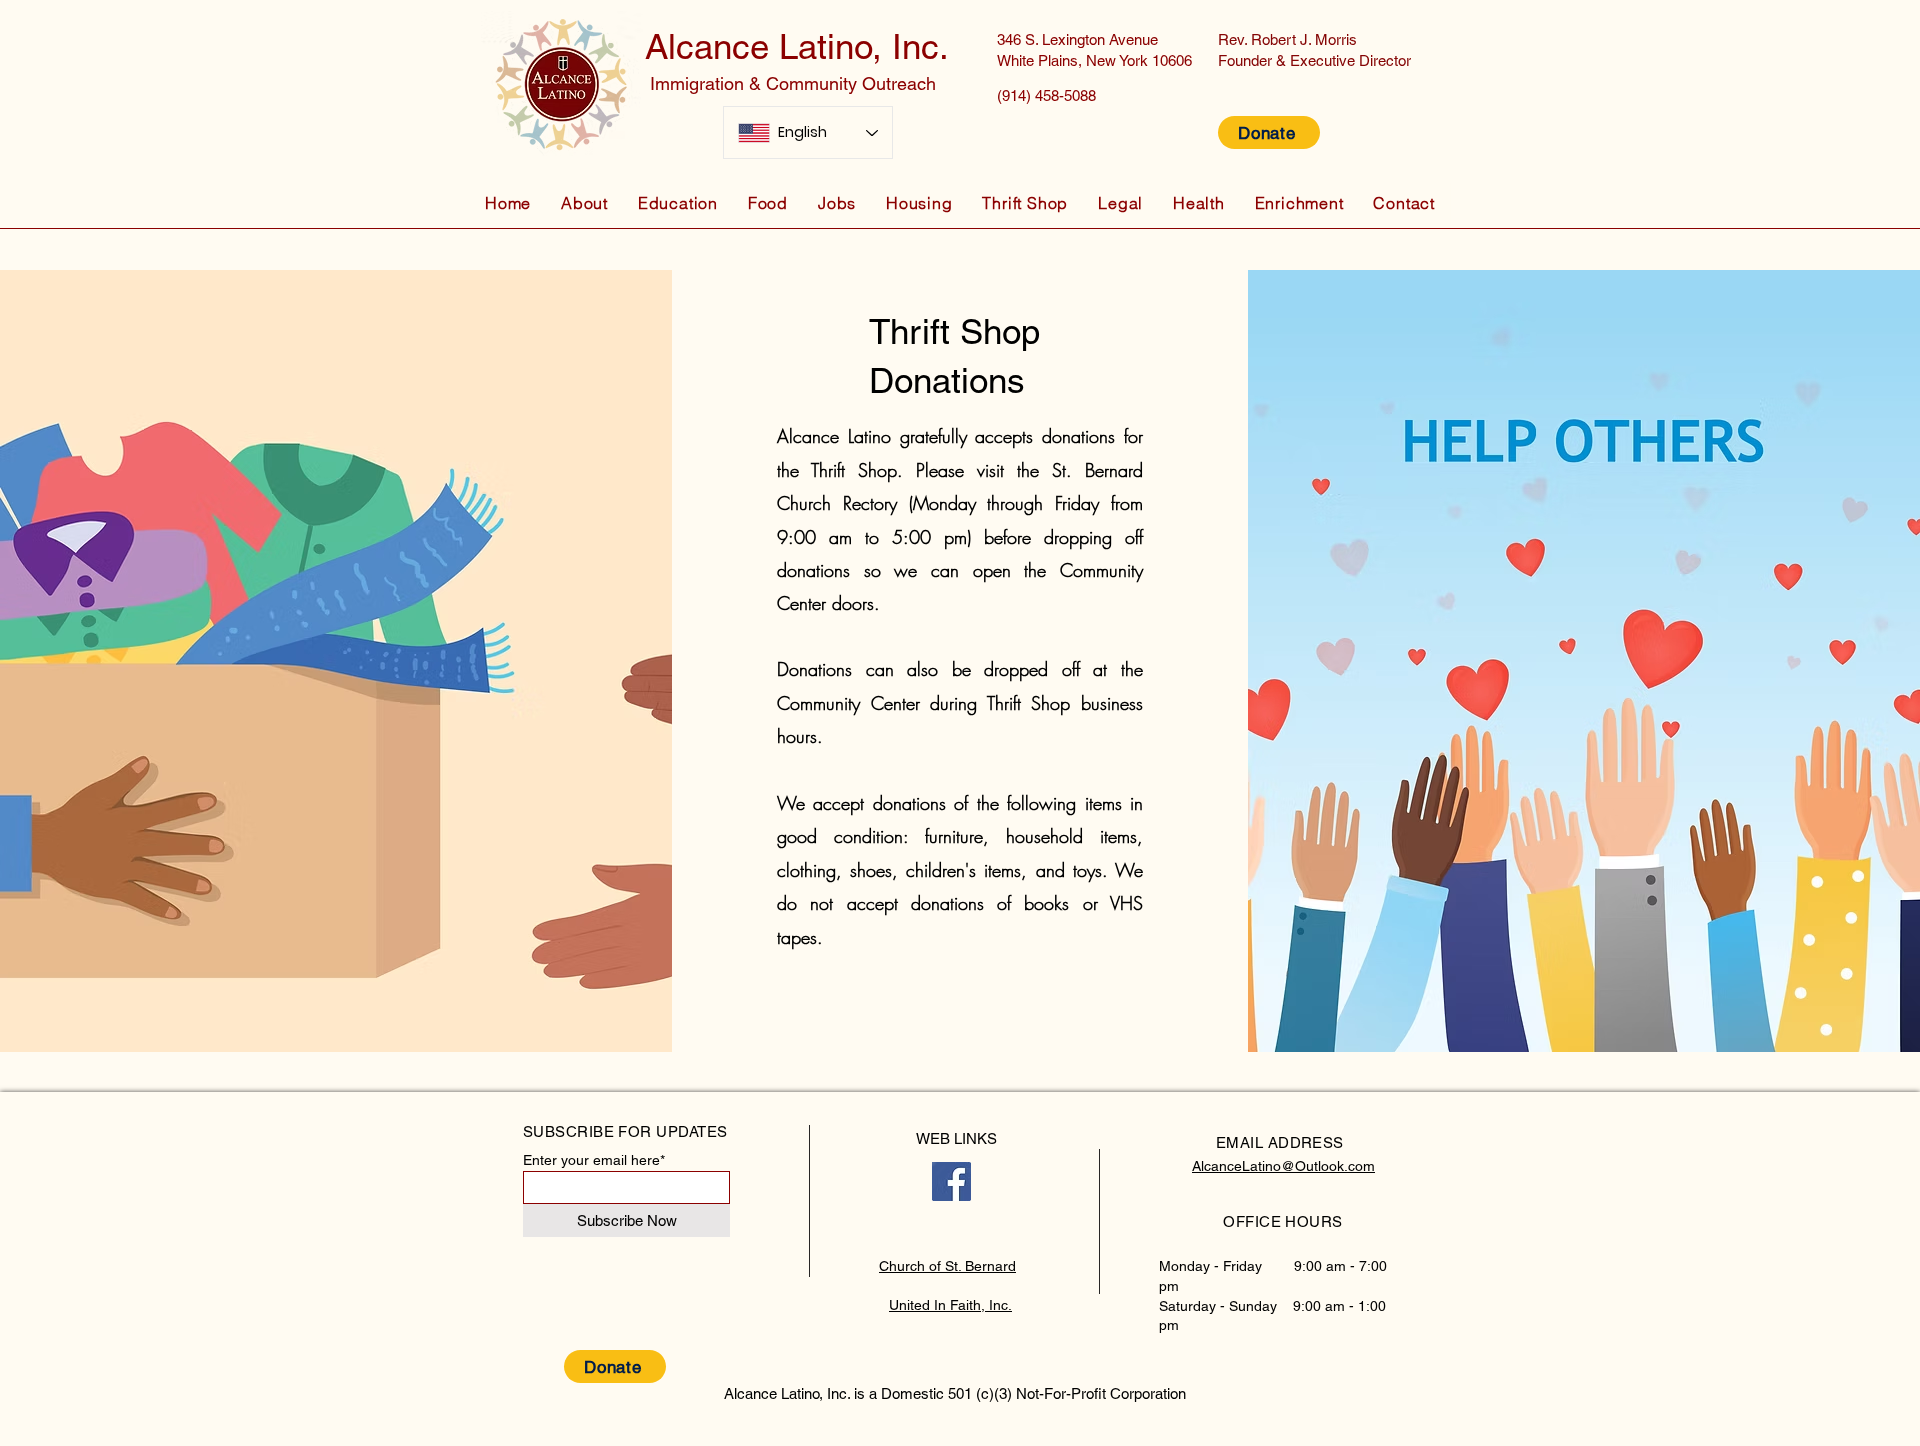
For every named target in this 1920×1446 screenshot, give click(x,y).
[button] (584, 203)
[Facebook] (951, 1181)
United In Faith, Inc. (950, 1305)
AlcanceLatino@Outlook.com (1283, 1166)
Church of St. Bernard (947, 1266)
